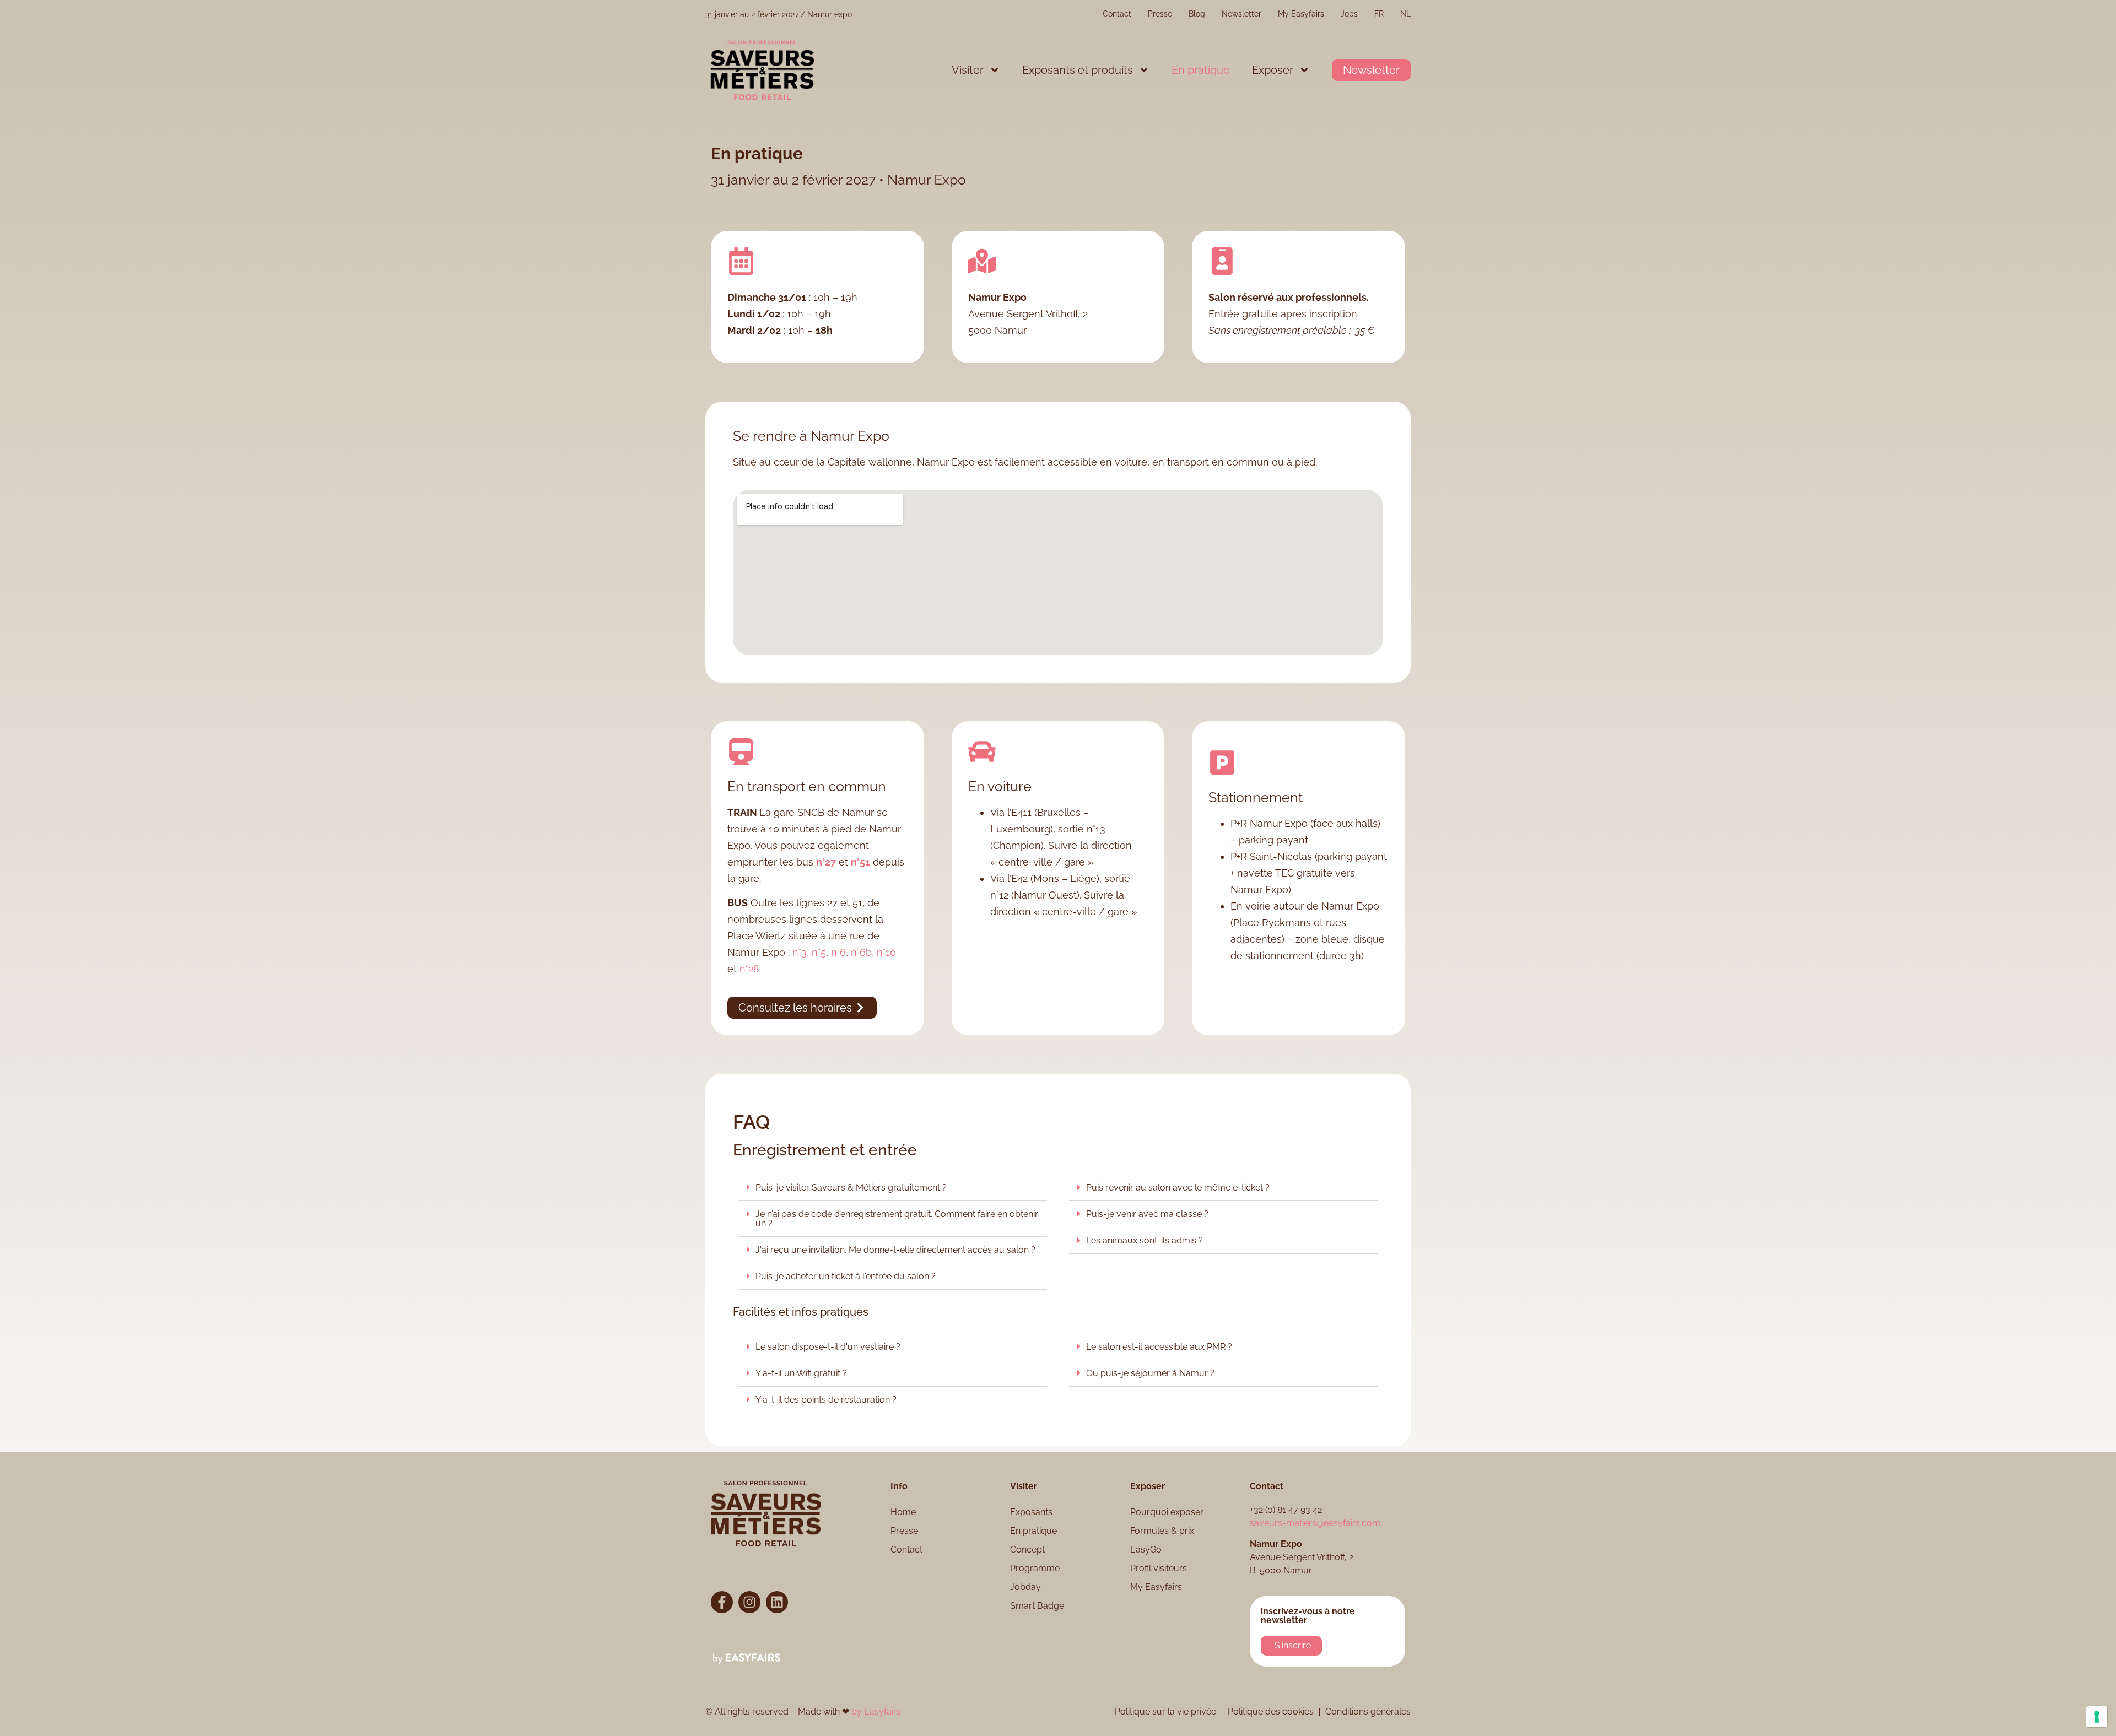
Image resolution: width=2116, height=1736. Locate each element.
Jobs (1349, 14)
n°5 (819, 952)
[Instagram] (749, 1602)
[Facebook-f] (722, 1602)
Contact (1117, 14)
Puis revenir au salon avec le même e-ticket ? (1178, 1188)
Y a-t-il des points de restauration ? (826, 1400)
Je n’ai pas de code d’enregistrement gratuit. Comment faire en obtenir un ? (897, 1219)
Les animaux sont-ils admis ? (1145, 1240)
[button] (1371, 70)
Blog (1197, 14)
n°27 (826, 862)
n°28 (749, 969)
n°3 (800, 952)
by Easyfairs (876, 1711)
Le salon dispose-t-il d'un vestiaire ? (828, 1347)
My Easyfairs (1301, 14)
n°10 (886, 952)
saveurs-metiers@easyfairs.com (1315, 1523)
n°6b (861, 952)
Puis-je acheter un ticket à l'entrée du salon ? (846, 1276)
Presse (1160, 14)
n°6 (838, 952)
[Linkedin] (777, 1602)
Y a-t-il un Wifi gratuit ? (801, 1373)
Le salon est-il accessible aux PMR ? (1159, 1347)
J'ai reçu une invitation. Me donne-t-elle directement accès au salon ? (895, 1250)
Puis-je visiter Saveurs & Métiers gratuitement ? (851, 1188)
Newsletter (1241, 14)
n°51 (860, 862)
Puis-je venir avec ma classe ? (1147, 1214)
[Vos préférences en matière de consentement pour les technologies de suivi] (2097, 1717)
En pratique (1201, 70)
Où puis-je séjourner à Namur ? (1150, 1373)
